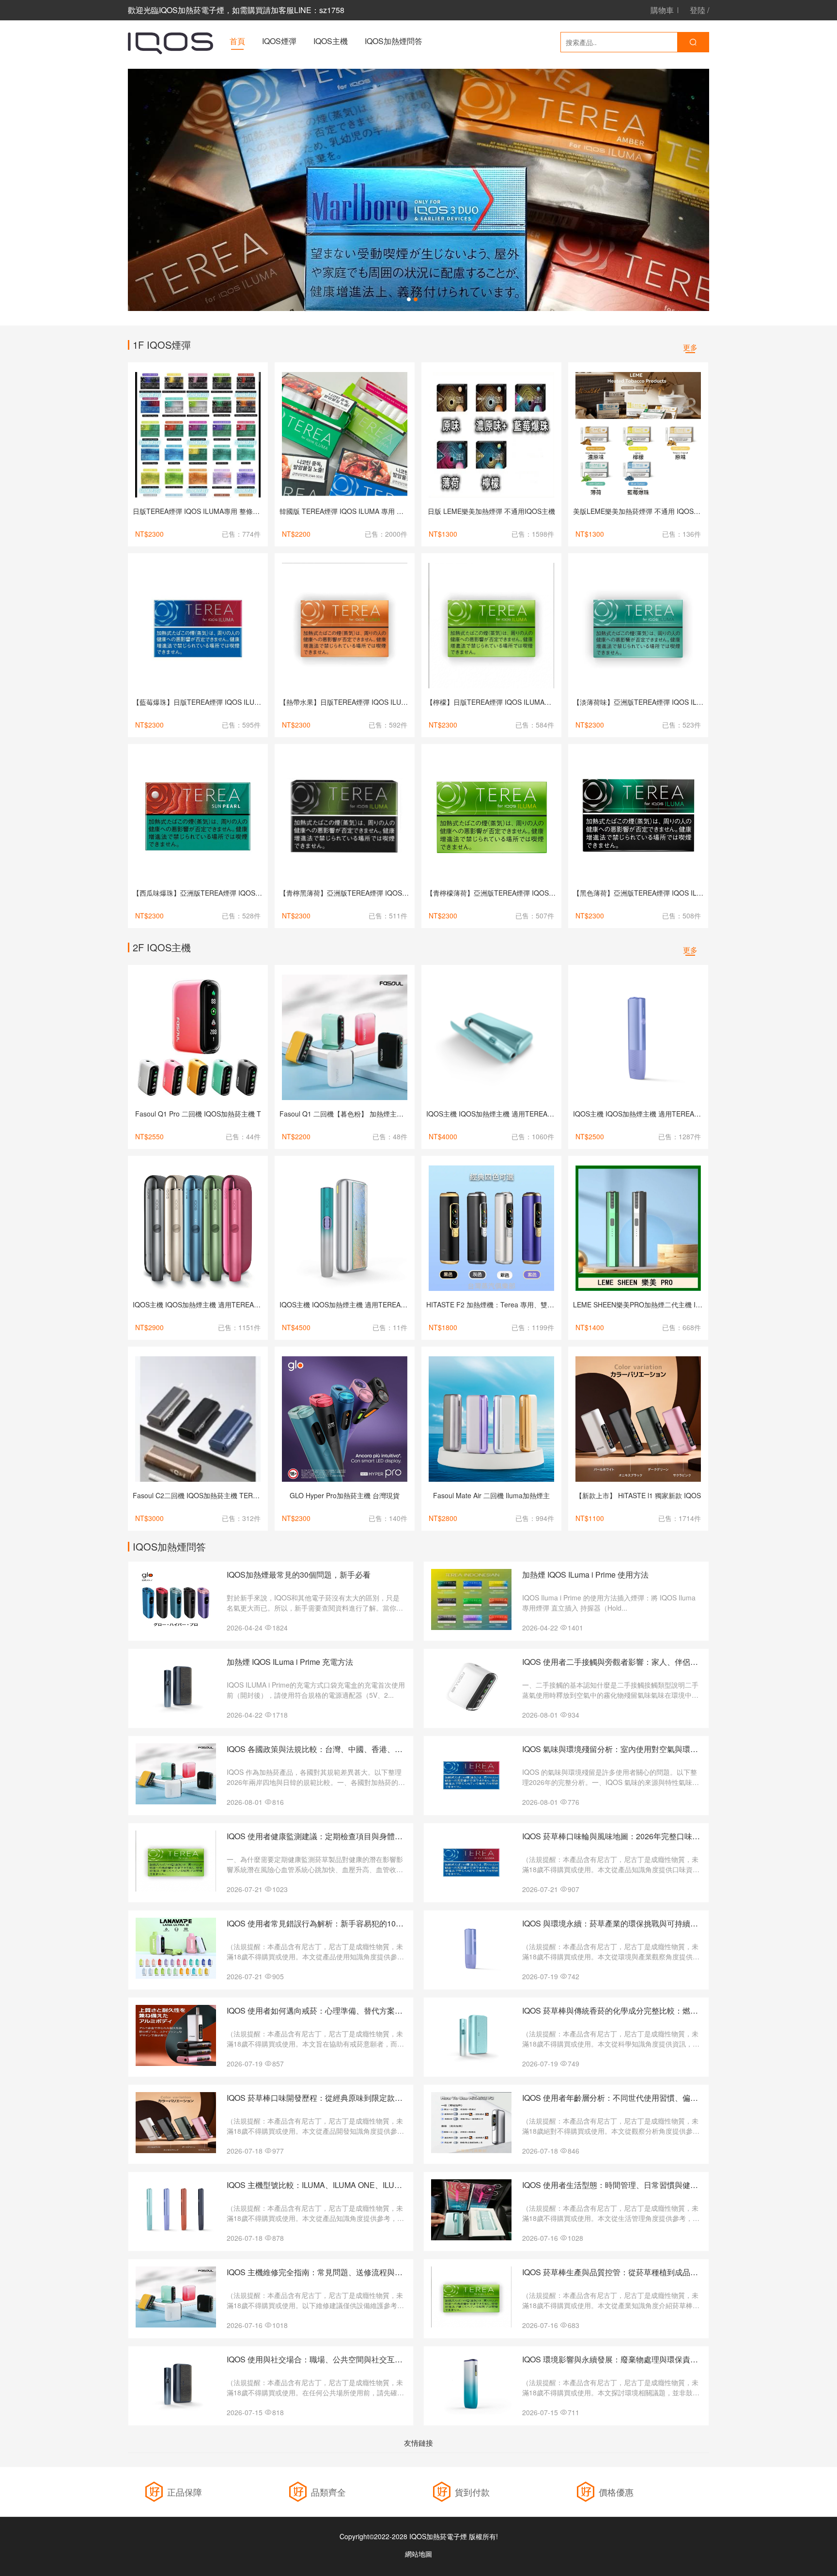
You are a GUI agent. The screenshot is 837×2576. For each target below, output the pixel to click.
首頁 (237, 41)
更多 (690, 347)
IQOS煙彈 (279, 41)
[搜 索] (693, 42)
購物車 (662, 10)
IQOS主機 (331, 41)
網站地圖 (418, 2554)
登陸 (697, 10)
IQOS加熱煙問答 (394, 41)
